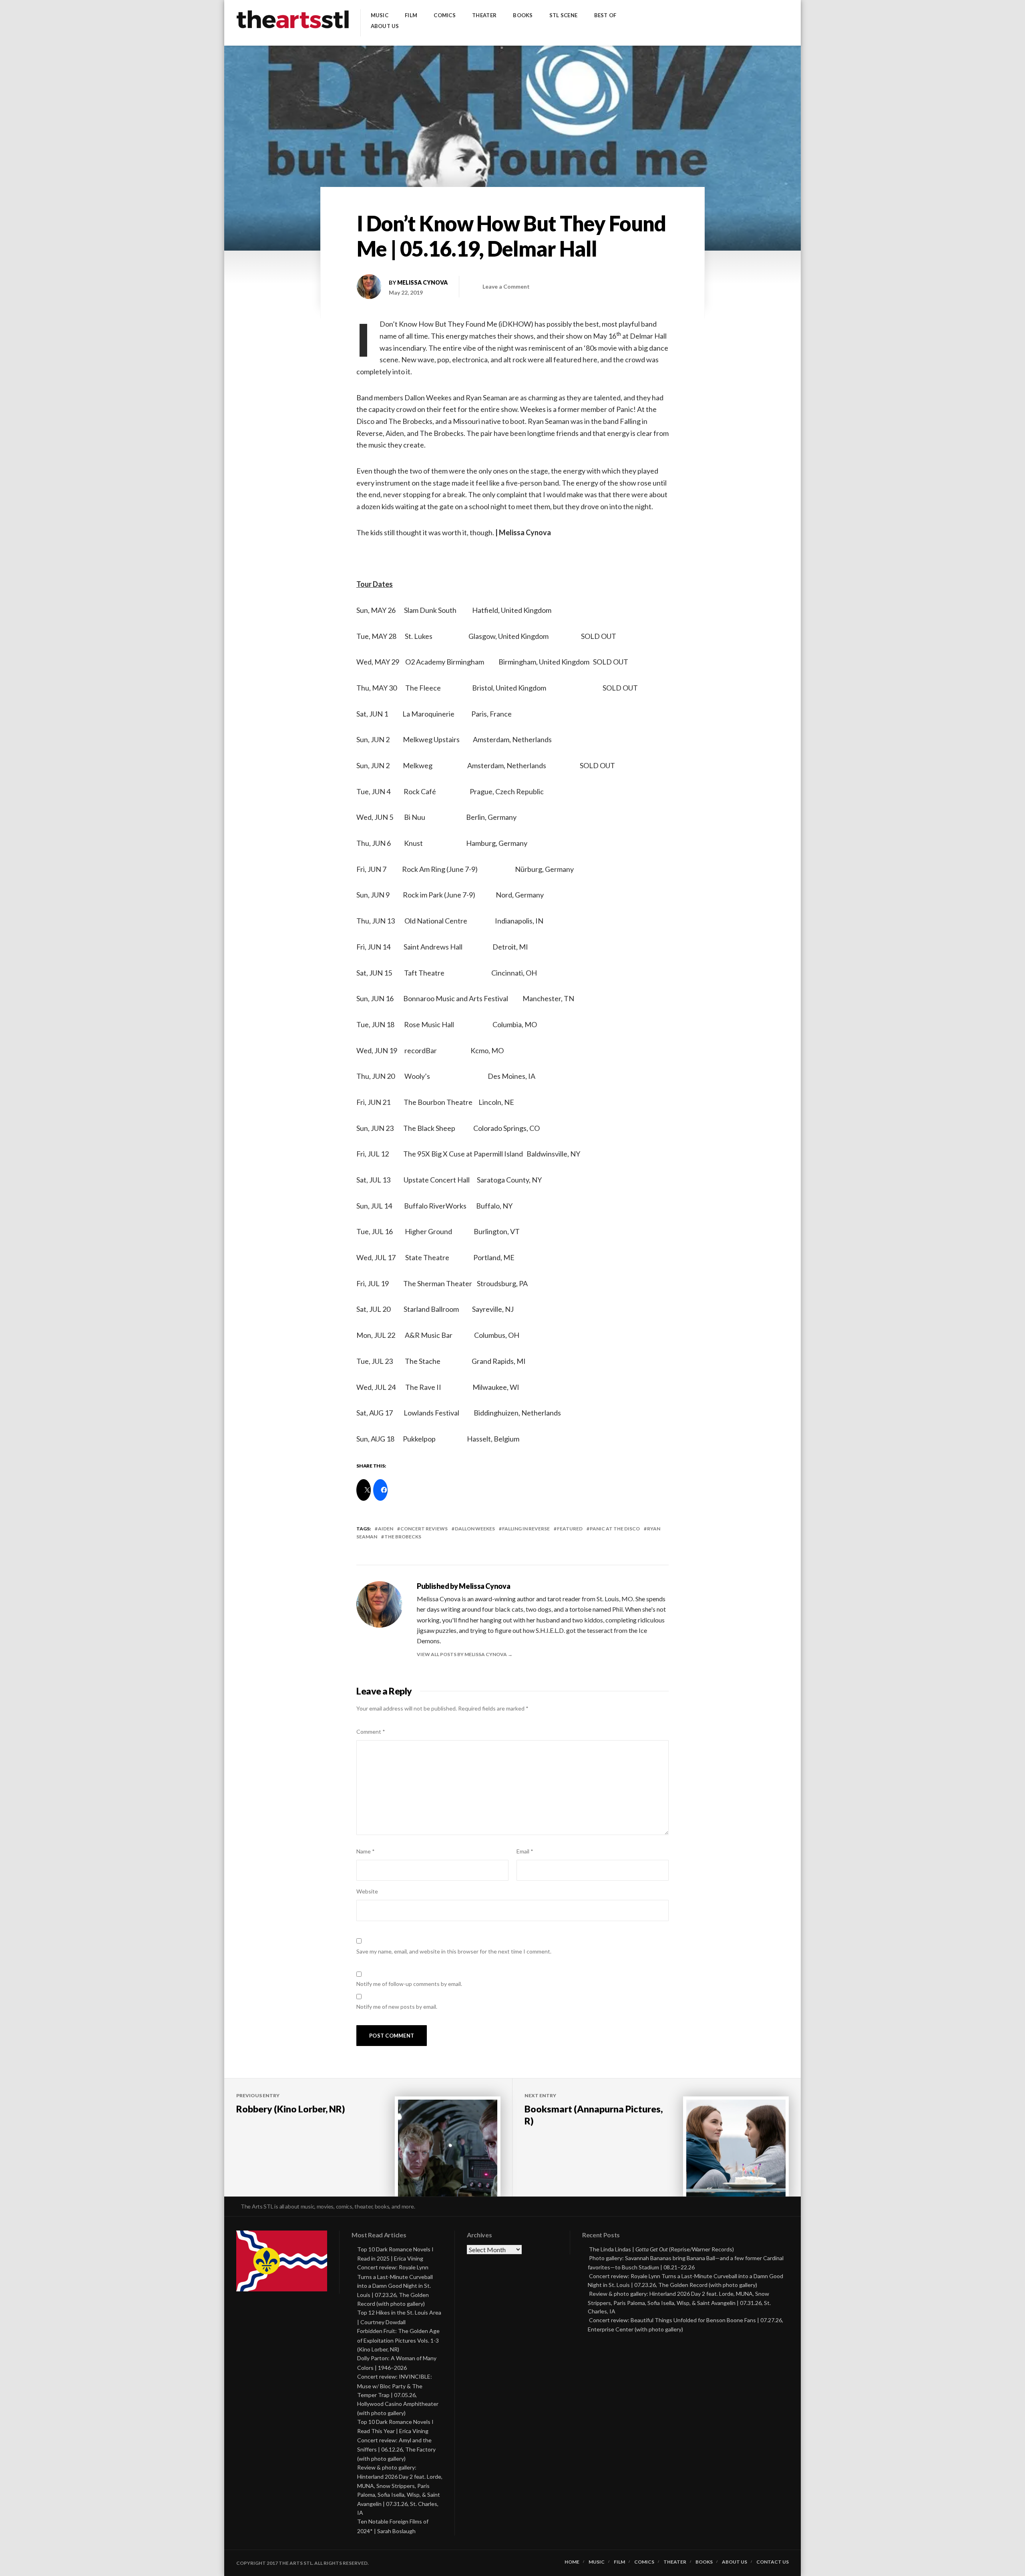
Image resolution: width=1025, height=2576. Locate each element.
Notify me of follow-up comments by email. (409, 1984)
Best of (605, 15)
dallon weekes (475, 1529)
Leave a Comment (506, 286)
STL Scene (563, 15)
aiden (386, 1529)
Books (523, 15)
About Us (385, 26)
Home (572, 2562)
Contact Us (773, 2562)
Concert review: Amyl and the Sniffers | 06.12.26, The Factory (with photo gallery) (396, 2449)
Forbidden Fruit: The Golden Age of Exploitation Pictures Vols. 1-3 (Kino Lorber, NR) (398, 2340)
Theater (484, 15)
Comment (371, 1732)
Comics (445, 15)
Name (366, 1851)
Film (411, 15)
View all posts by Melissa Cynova (462, 1654)
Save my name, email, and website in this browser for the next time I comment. (454, 1951)
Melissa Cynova (422, 282)
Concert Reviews (424, 1529)
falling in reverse (526, 1529)
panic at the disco (615, 1529)
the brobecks (403, 1537)
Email (525, 1851)
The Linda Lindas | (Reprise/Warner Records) (661, 2249)
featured (570, 1529)
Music (380, 15)
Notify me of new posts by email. (397, 2007)
